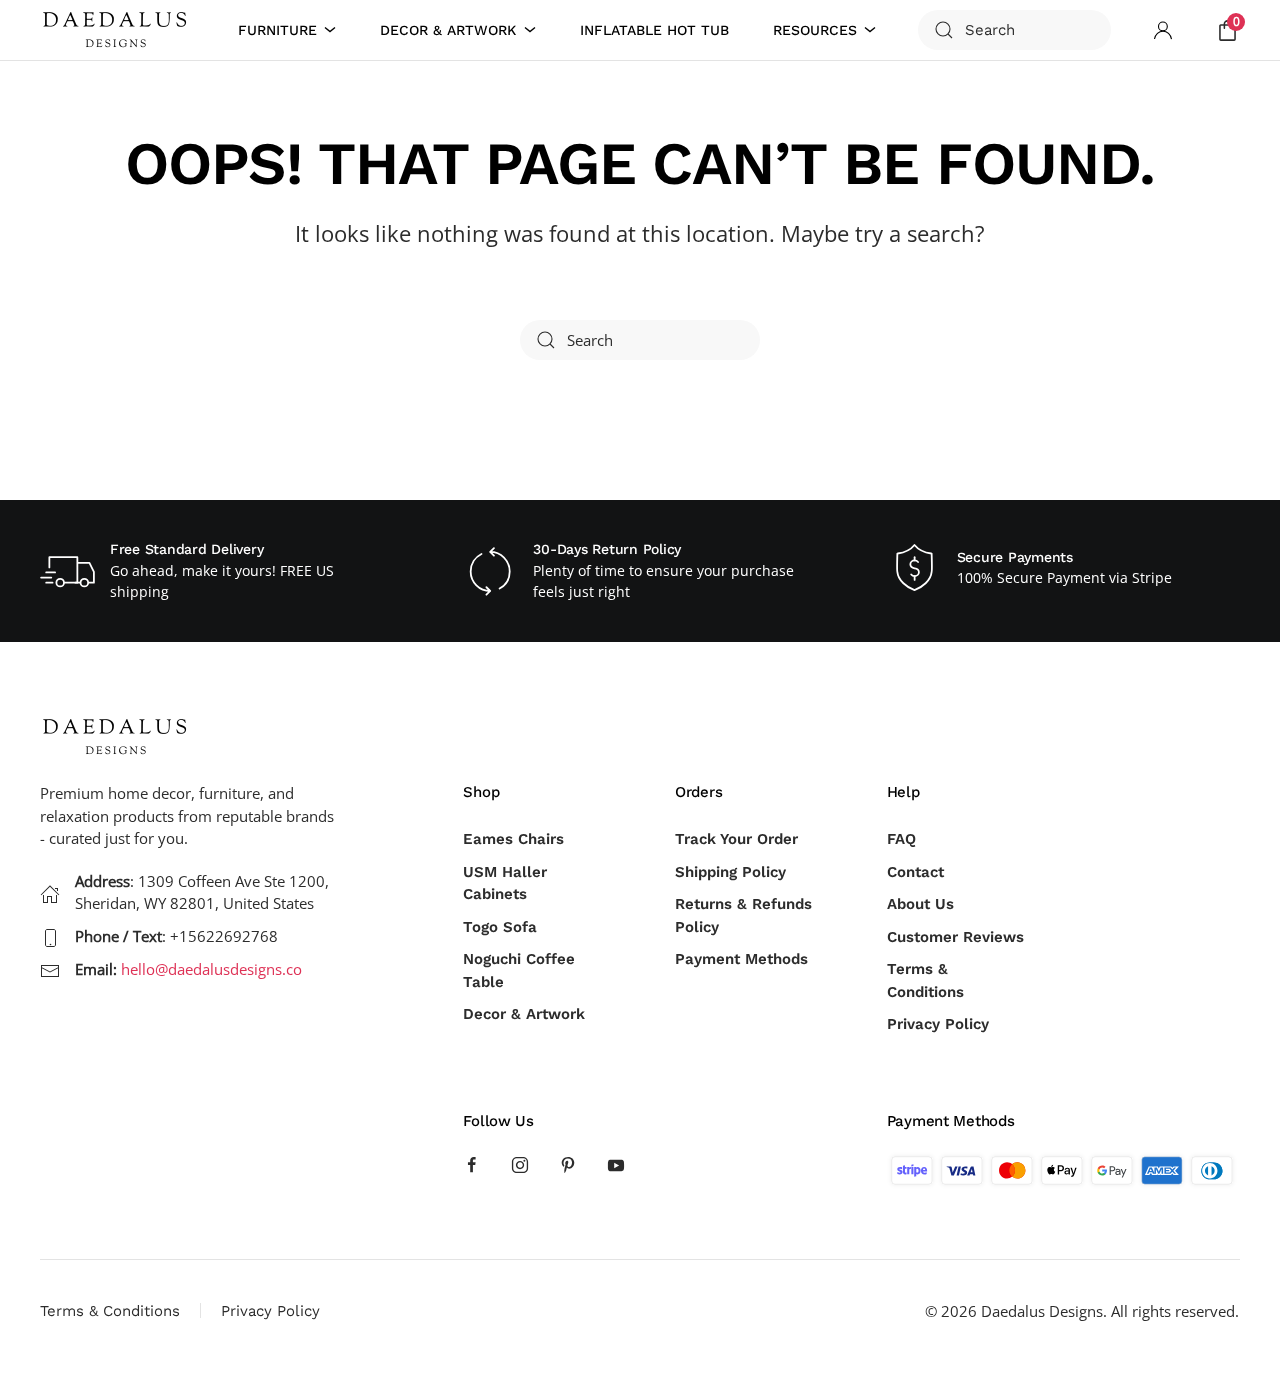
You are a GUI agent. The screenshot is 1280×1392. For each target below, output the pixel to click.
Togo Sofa (500, 927)
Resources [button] (815, 30)
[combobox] (1014, 30)
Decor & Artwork (524, 1014)
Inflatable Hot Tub (654, 30)
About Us (920, 904)
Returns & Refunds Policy (743, 915)
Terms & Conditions (925, 980)
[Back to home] (118, 30)
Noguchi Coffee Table (519, 970)
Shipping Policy (730, 872)
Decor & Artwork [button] (448, 30)
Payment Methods (741, 959)
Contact (915, 872)
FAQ (901, 839)
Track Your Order (736, 839)
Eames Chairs (513, 839)
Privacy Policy (938, 1024)
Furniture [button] (277, 30)
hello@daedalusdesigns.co (211, 969)
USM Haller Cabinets (505, 883)
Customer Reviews (955, 937)
